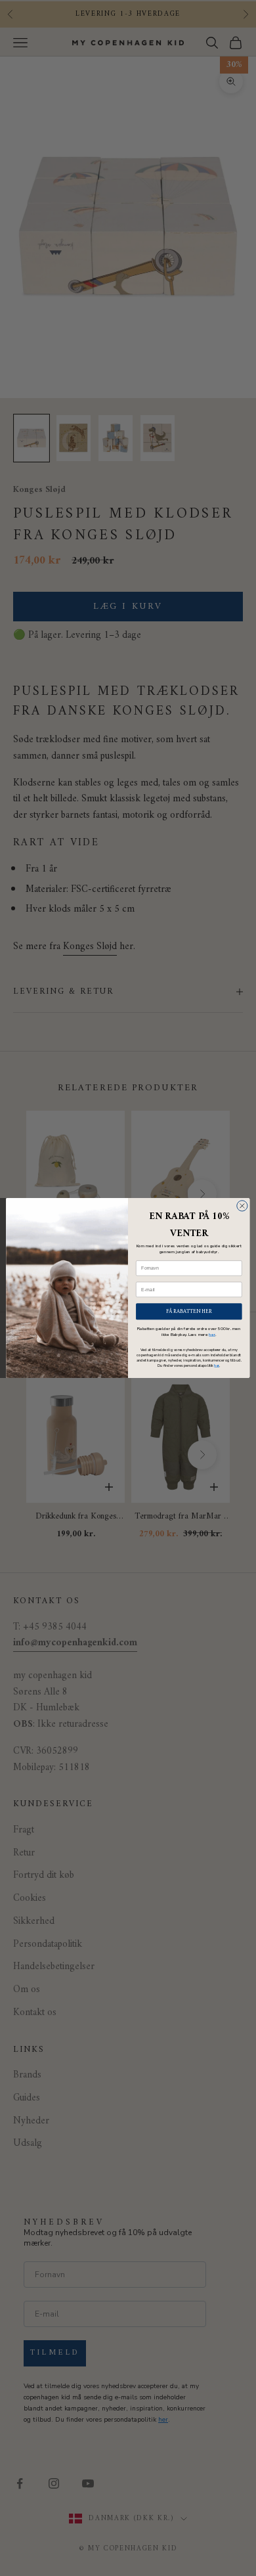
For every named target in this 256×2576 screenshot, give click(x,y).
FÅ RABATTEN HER (189, 1311)
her (212, 1334)
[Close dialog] (242, 1206)
